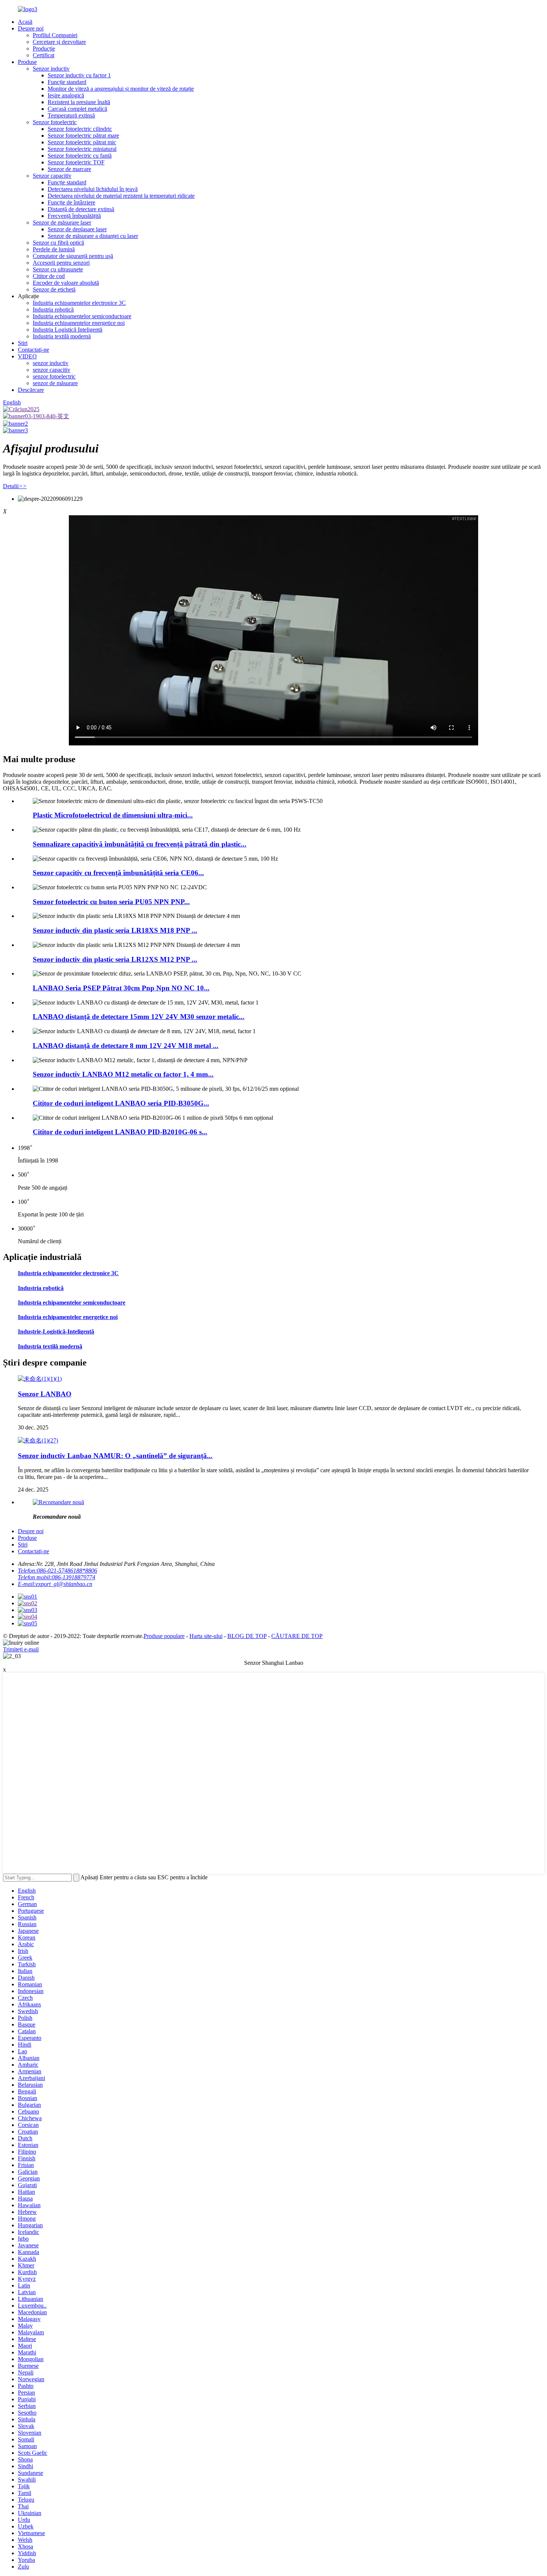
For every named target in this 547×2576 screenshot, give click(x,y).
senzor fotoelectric (54, 376)
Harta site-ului (206, 1636)
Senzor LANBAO (45, 1394)
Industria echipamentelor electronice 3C (79, 303)
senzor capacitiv (52, 370)
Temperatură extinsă (71, 115)
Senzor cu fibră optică (58, 243)
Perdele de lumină (54, 249)
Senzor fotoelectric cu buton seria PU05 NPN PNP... (111, 902)
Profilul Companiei (55, 35)
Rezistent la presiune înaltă (79, 102)
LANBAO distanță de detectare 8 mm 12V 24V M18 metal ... (126, 1046)
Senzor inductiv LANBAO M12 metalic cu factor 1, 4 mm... (123, 1074)
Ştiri (23, 343)
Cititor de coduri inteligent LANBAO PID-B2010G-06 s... (120, 1132)
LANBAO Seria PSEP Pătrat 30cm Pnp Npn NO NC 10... (121, 988)
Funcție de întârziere (71, 202)
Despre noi (31, 28)
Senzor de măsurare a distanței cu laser (93, 236)
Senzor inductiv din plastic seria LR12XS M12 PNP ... (115, 959)
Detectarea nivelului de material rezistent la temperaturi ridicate (121, 196)
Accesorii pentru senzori (61, 263)
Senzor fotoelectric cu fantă (80, 156)
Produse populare (164, 1636)
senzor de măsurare (55, 383)
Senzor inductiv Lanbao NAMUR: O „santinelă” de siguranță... (115, 1456)
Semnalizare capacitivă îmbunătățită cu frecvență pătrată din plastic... (140, 844)
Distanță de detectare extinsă (81, 209)
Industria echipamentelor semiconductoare (82, 316)
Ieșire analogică (66, 95)
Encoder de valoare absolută (66, 283)
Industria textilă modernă (62, 336)
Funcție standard (67, 82)
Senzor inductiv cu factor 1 (79, 75)
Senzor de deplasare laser (77, 229)
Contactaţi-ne (33, 350)
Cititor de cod (49, 276)
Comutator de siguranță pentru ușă (73, 256)
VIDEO (27, 356)
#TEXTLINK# (464, 519)
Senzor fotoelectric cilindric (80, 129)
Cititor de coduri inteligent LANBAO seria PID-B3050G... (121, 1103)
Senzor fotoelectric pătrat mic (82, 142)
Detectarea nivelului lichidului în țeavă (93, 189)
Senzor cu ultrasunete (58, 269)
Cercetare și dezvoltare (59, 42)
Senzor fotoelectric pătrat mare (83, 136)
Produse (27, 62)
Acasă (25, 22)
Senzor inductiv (51, 69)
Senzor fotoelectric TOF (76, 162)
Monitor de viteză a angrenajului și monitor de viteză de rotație (121, 89)
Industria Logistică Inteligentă (68, 330)
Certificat (44, 55)
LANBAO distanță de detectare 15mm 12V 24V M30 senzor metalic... (139, 1017)
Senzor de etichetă (54, 289)
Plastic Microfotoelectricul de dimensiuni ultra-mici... (113, 815)
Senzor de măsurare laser (62, 223)
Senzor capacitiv (52, 176)
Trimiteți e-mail (21, 1649)
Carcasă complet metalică (77, 109)
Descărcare (31, 390)
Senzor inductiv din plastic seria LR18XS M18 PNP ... (115, 930)
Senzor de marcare (69, 169)
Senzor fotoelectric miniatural (82, 149)
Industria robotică (53, 309)
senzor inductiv (51, 363)
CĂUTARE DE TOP (297, 1636)
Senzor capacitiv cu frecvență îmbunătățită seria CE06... (118, 873)
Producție (44, 49)
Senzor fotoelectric (55, 122)
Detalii (15, 486)
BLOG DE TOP (247, 1636)
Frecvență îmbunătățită (74, 216)
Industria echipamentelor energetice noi (79, 323)
